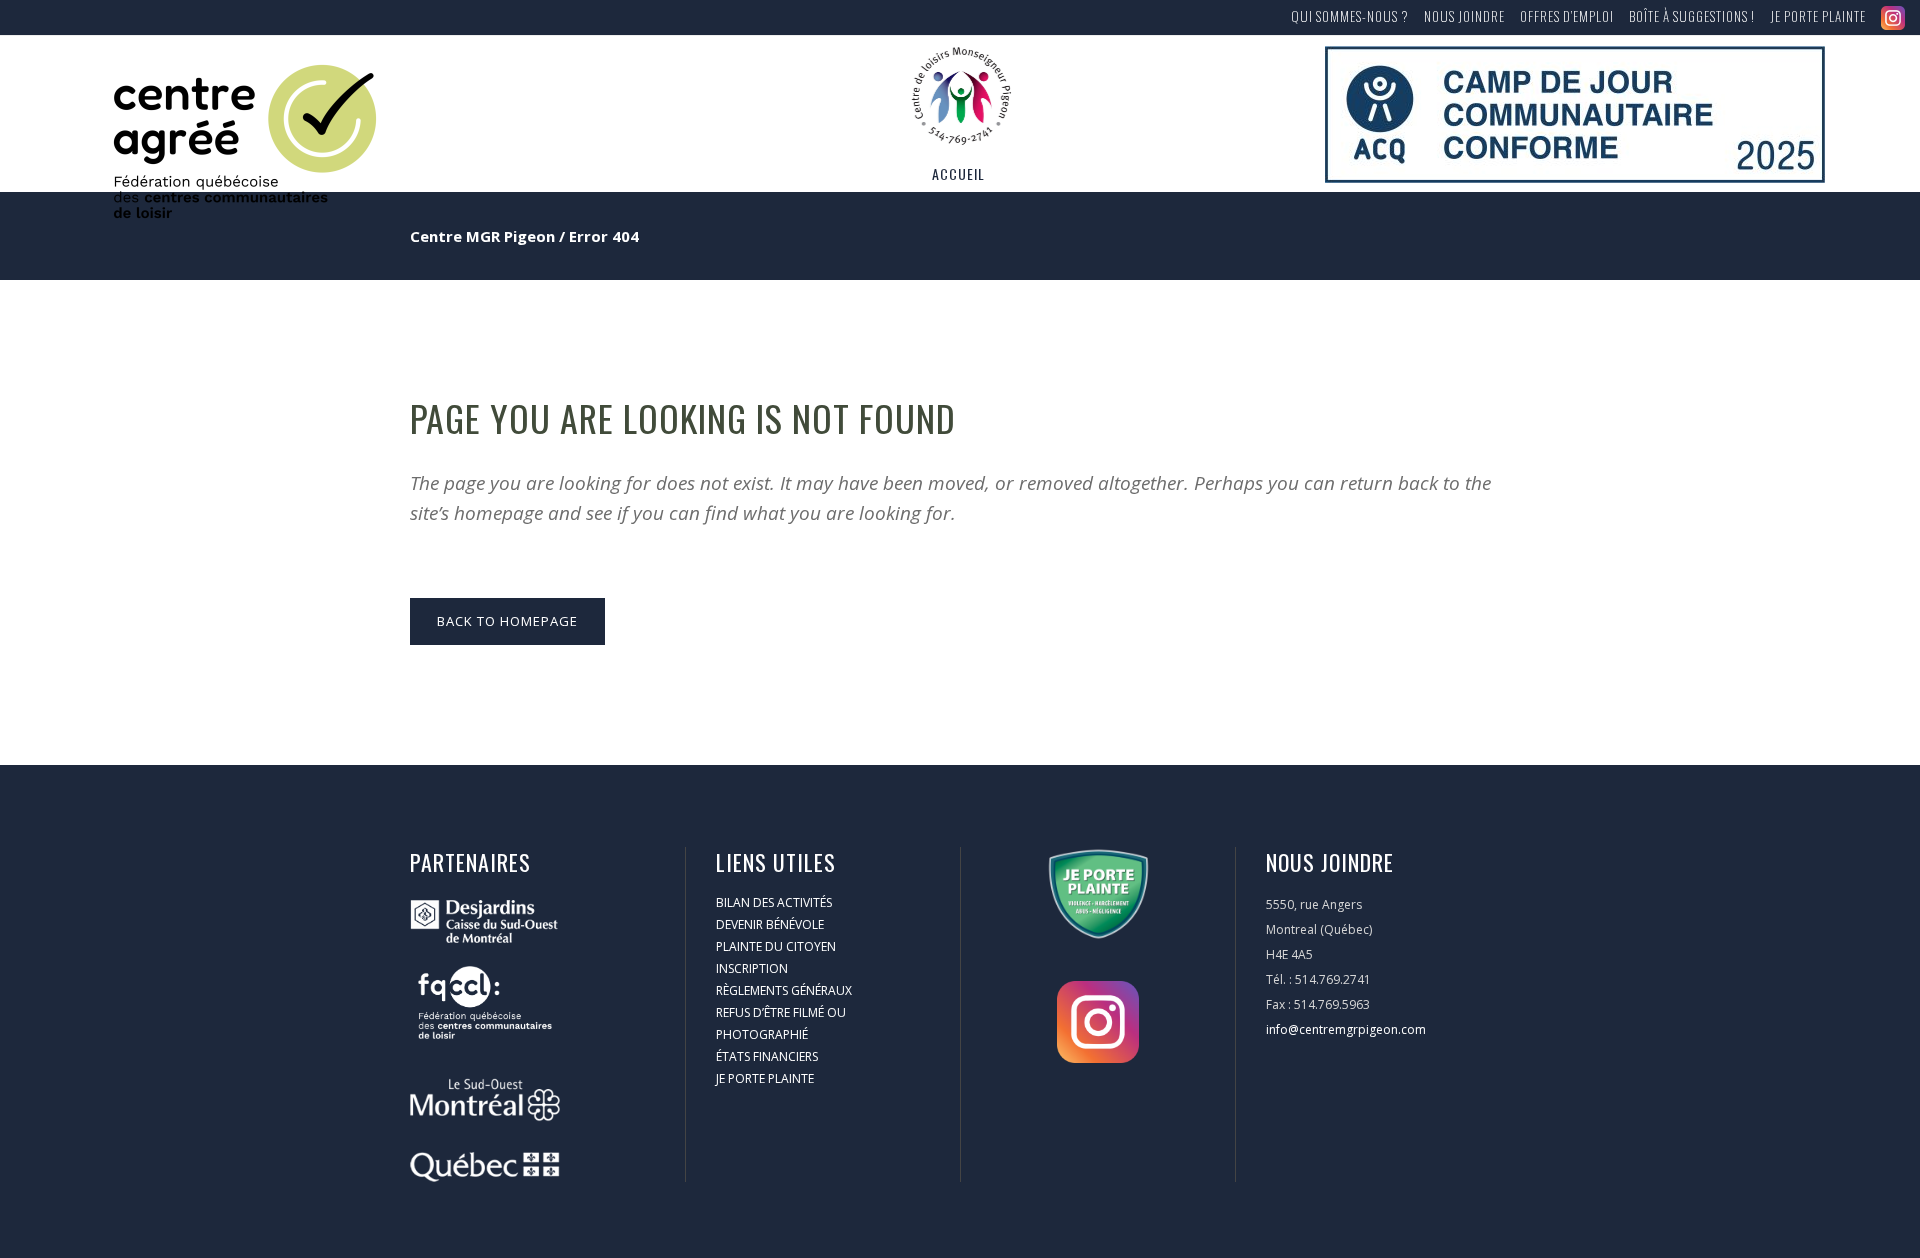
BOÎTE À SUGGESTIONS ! (1692, 16)
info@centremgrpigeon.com (1346, 1029)
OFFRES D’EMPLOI (1567, 16)
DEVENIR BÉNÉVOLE (770, 924)
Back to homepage (507, 621)
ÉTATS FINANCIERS (767, 1056)
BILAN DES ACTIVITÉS (774, 902)
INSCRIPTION (752, 968)
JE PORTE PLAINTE (1818, 16)
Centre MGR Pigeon (482, 236)
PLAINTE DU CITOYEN (776, 946)
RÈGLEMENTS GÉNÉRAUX (784, 990)
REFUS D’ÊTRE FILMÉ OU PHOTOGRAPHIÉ (781, 1023)
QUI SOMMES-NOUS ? (1350, 16)
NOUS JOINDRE (1464, 16)
